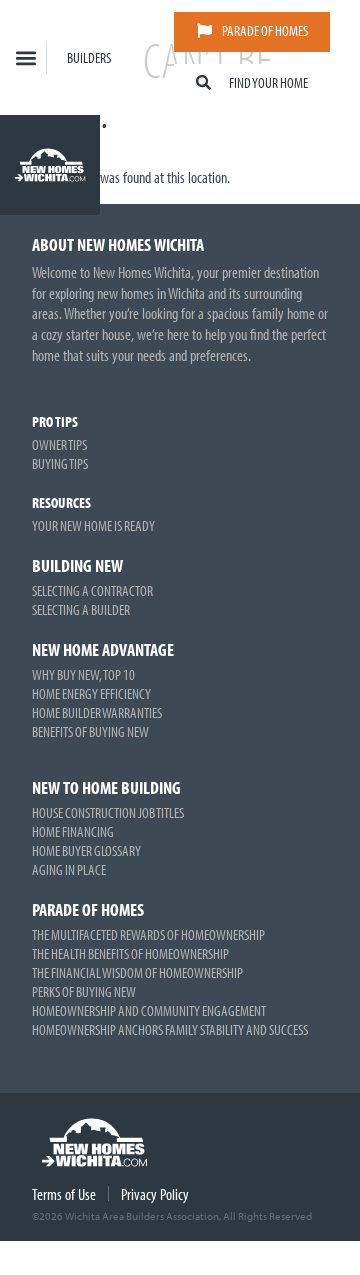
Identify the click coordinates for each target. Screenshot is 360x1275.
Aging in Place (69, 869)
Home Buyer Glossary (86, 850)
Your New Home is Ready (93, 525)
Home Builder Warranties (97, 712)
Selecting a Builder (81, 609)
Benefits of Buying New (90, 731)
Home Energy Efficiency (91, 693)
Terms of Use (64, 1194)
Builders (89, 57)
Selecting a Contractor (92, 590)
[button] (25, 57)
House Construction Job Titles (108, 812)
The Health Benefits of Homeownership (130, 953)
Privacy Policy (155, 1194)
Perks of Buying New (84, 991)
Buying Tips (60, 463)
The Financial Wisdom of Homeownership (137, 972)
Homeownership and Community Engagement (149, 1010)
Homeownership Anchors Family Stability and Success (170, 1029)
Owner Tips (59, 444)
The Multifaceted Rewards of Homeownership (148, 934)
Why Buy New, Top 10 (83, 674)
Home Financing (73, 831)
